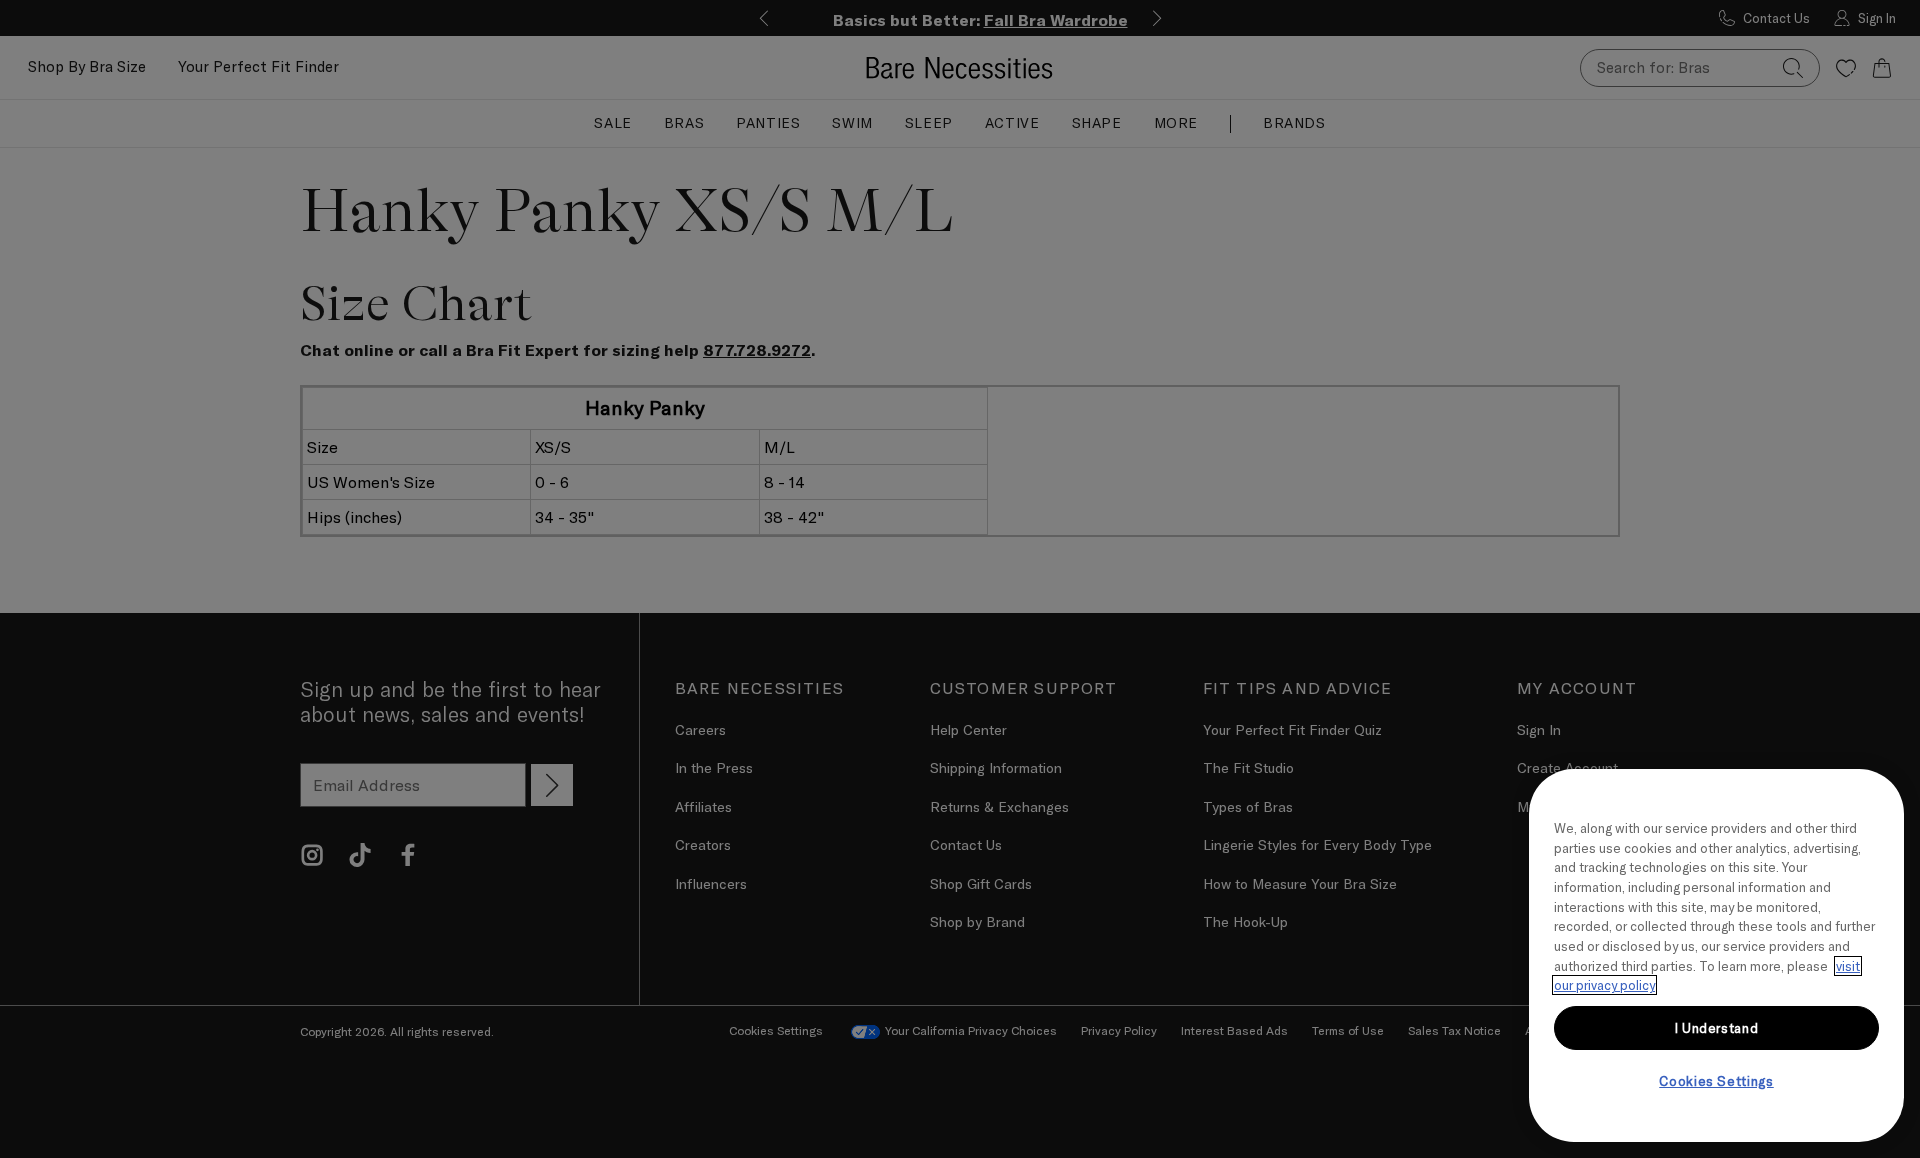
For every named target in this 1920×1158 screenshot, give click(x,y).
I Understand (1717, 1028)
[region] (1716, 955)
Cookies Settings (1716, 1081)
